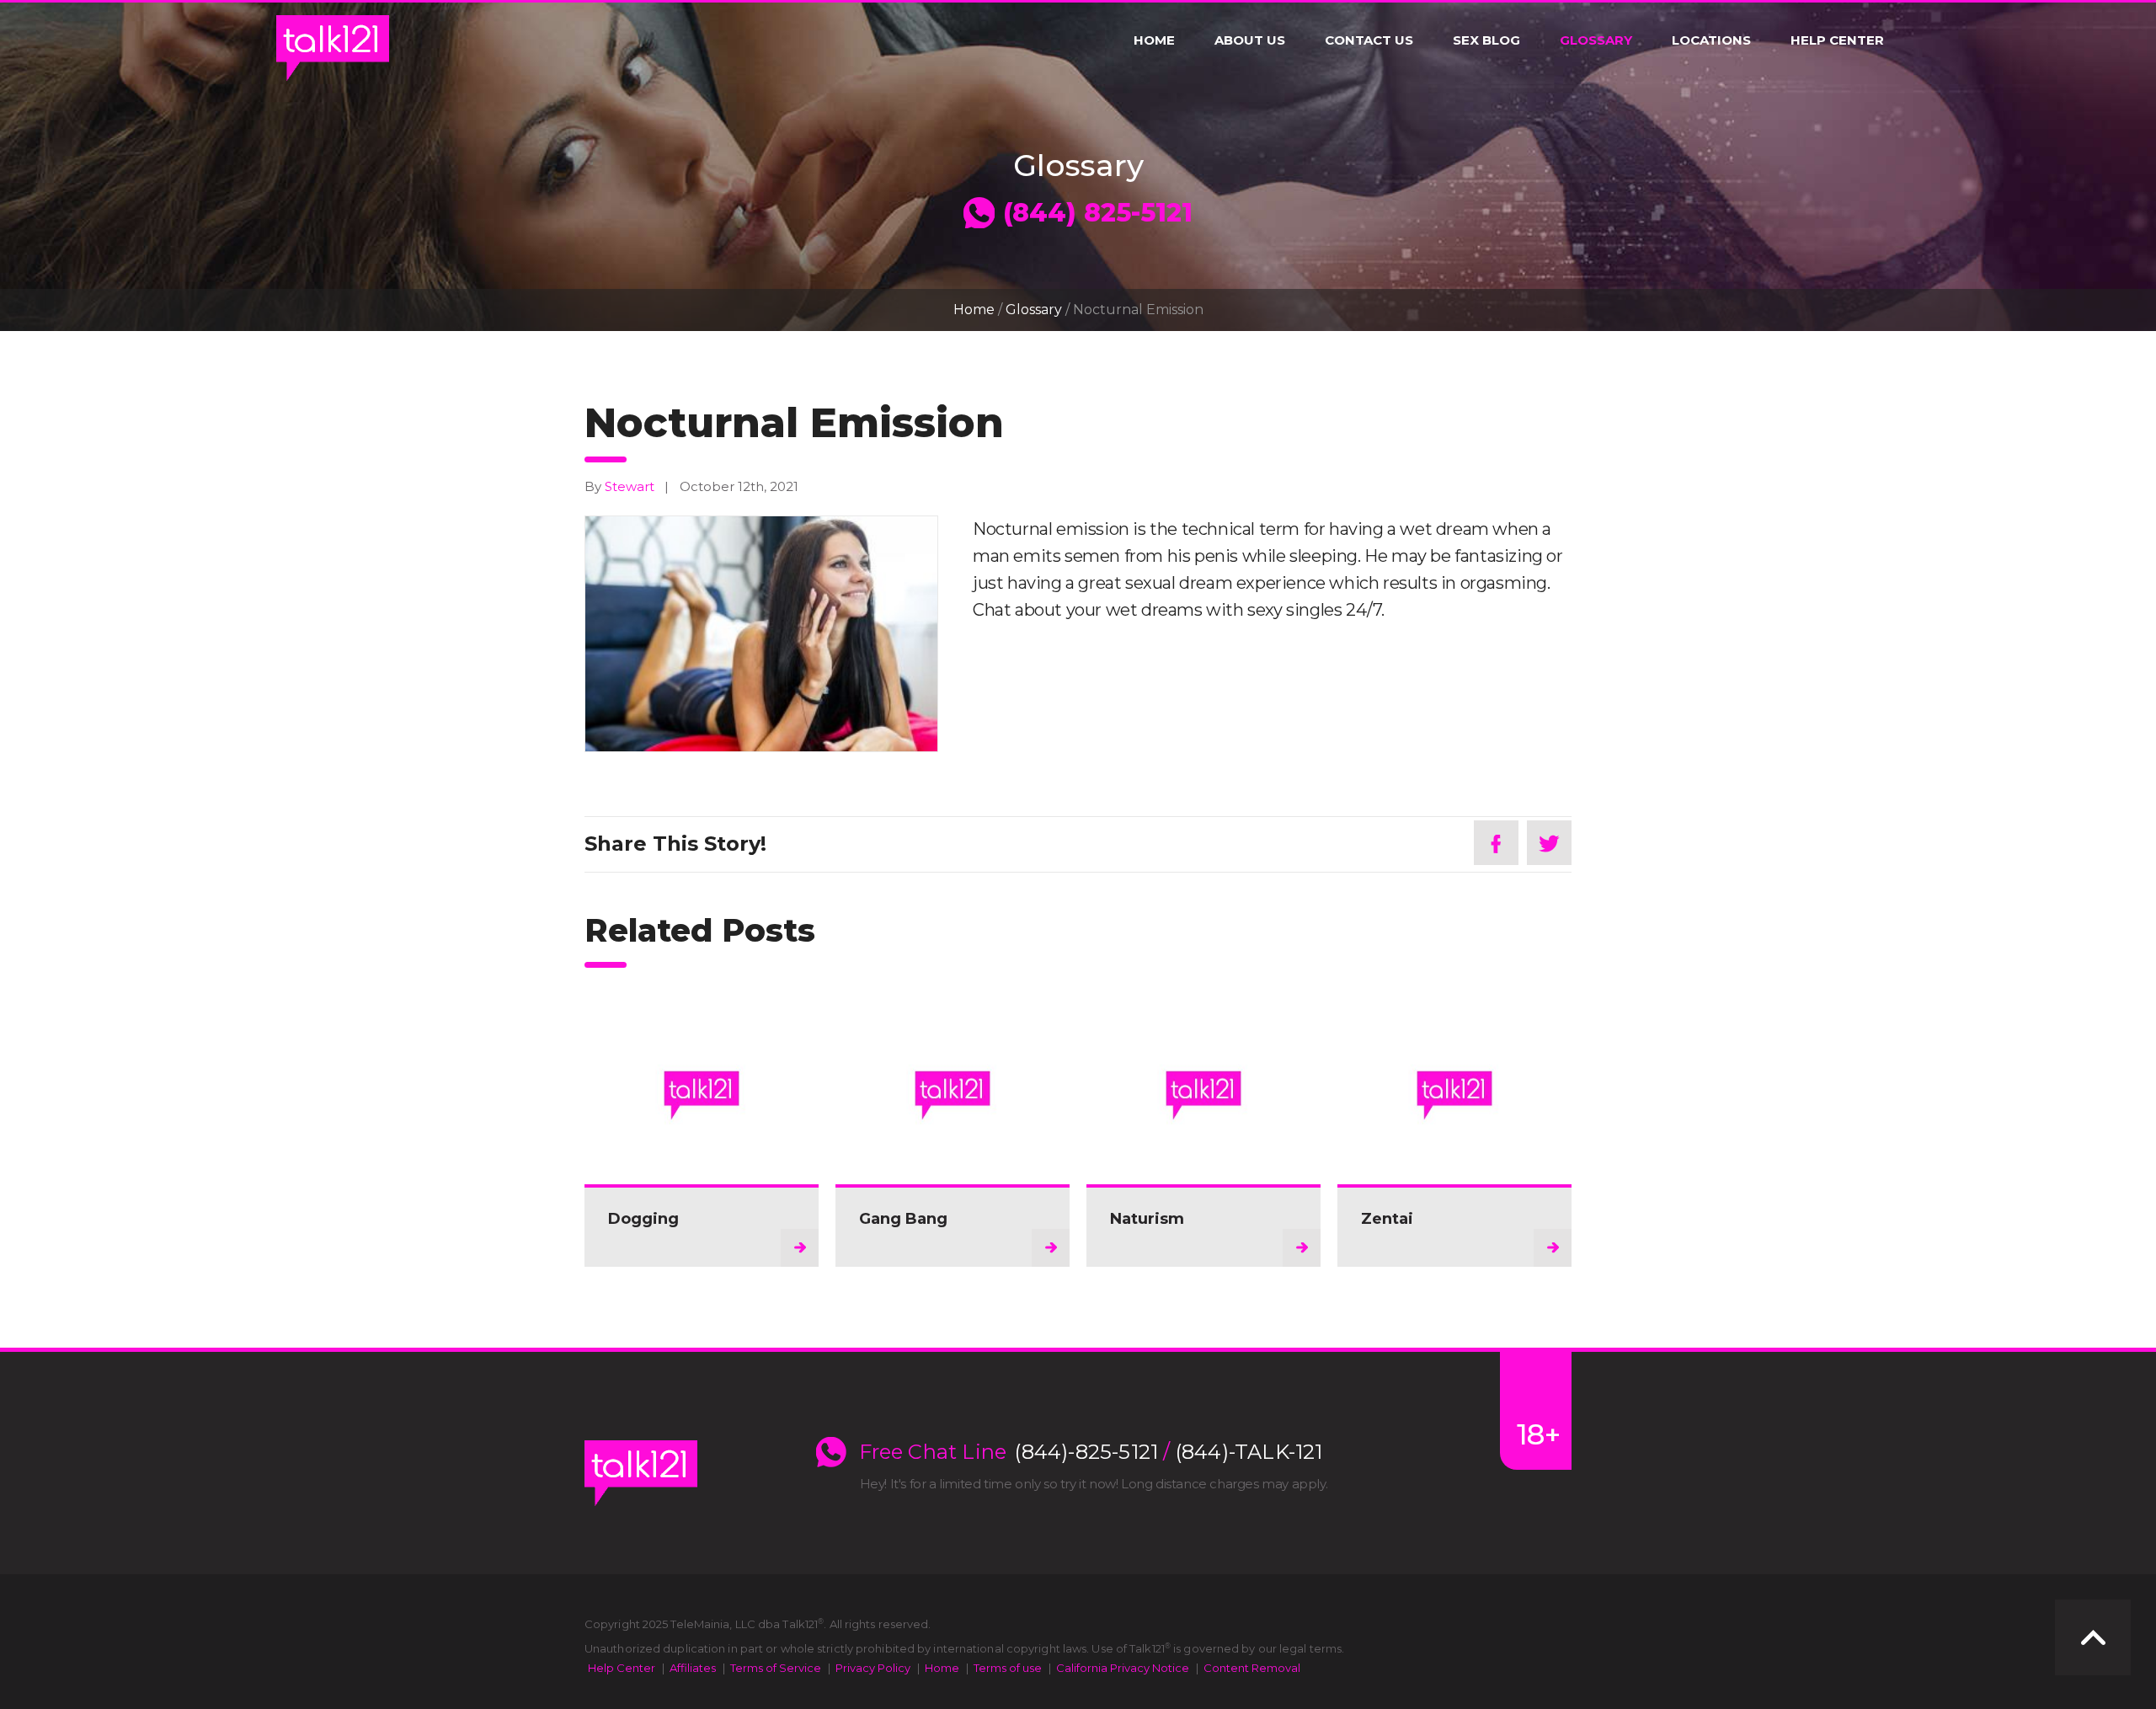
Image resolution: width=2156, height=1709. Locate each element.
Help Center (1837, 40)
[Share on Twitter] (1549, 843)
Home (1154, 40)
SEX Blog (1486, 40)
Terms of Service (776, 1668)
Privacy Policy (873, 1668)
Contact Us (1369, 40)
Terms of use (1008, 1668)
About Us (1250, 40)
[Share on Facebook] (1496, 843)
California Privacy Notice (1123, 1668)
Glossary (1596, 40)
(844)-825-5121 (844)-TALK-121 (1169, 1452)
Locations (1711, 40)
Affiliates (693, 1668)
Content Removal (1252, 1668)
